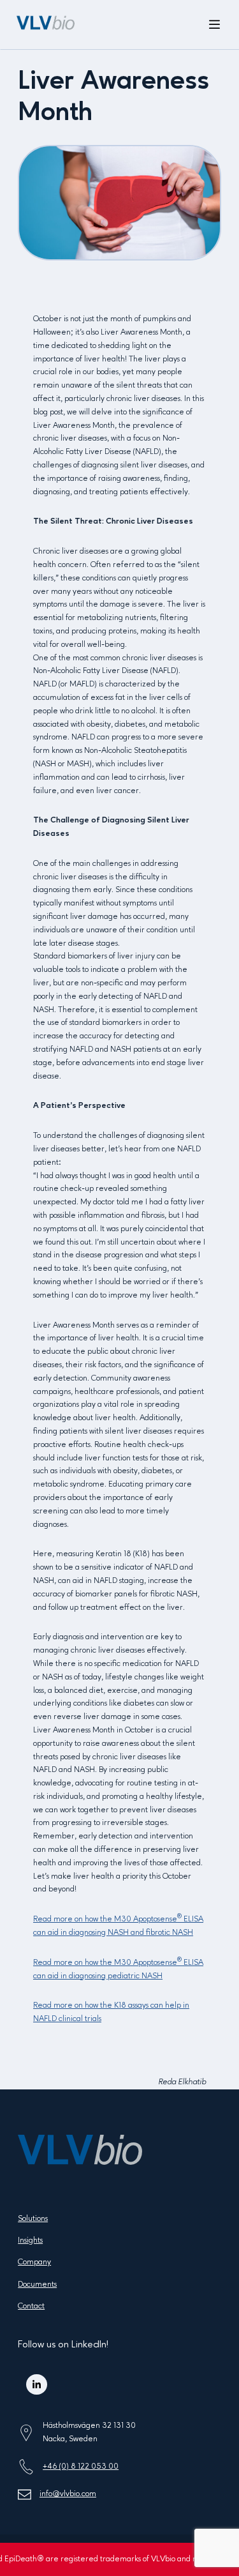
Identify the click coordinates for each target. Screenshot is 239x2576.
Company (34, 2262)
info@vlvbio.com (68, 2494)
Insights (30, 2240)
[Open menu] (215, 25)
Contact (31, 2306)
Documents (37, 2284)
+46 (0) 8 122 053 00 (81, 2466)
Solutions (33, 2219)
